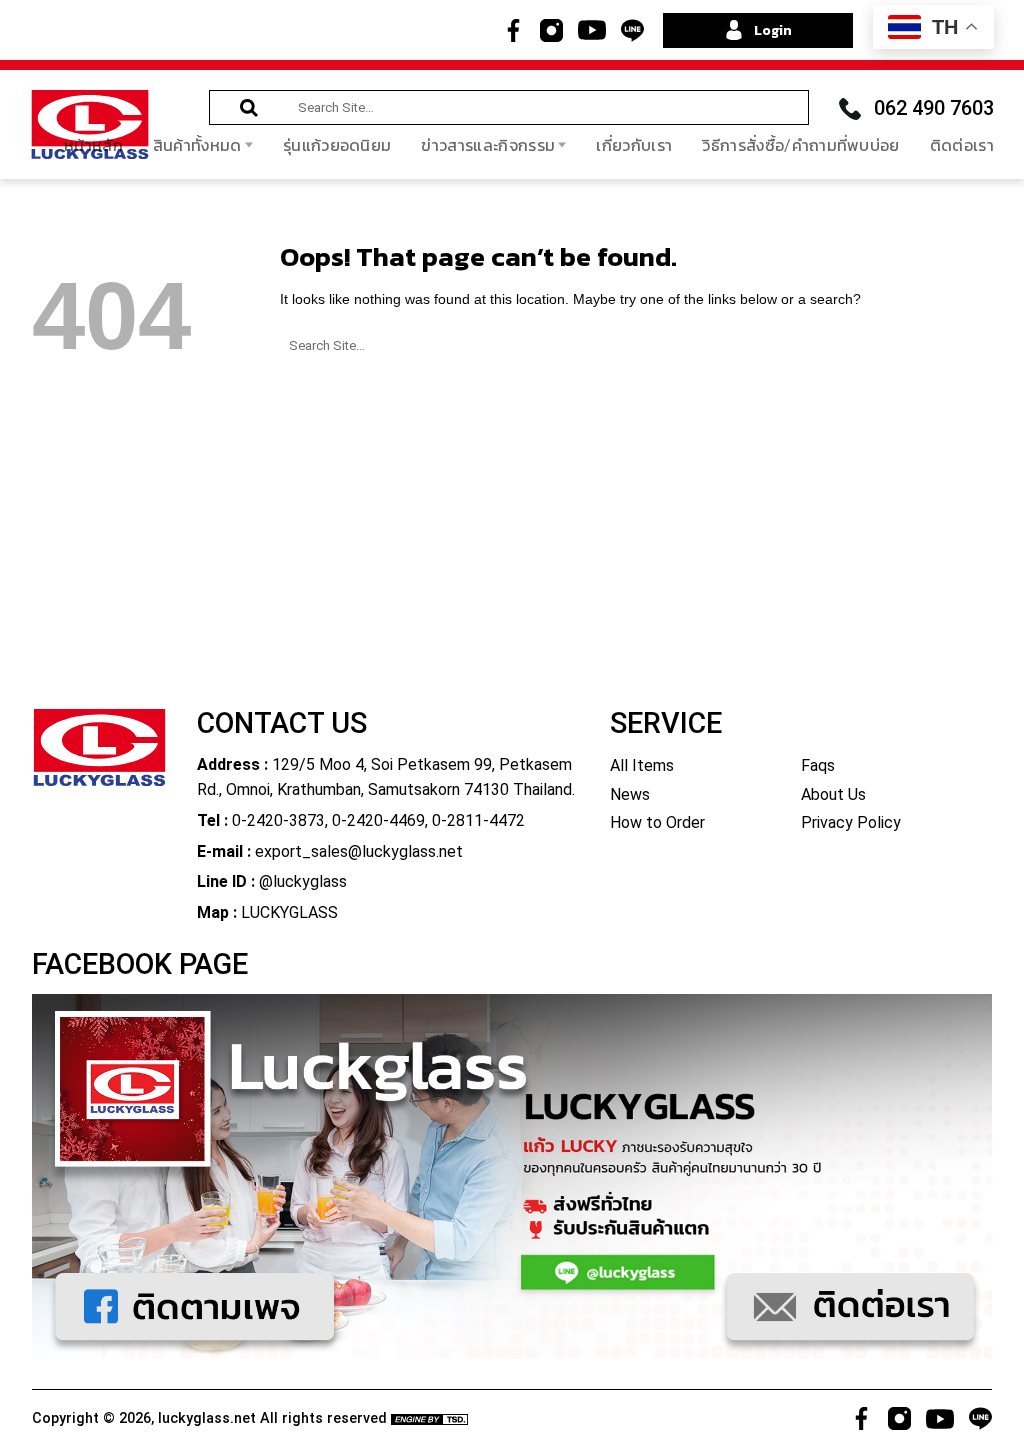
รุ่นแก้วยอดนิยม (337, 145)
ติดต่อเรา (962, 145)
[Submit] (249, 108)
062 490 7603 (934, 108)
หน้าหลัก (93, 145)
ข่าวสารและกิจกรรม (488, 145)
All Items (642, 765)
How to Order (657, 822)
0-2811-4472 (478, 820)
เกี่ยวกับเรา (634, 145)
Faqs (818, 765)
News (630, 794)
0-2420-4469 (378, 820)
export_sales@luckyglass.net (359, 851)
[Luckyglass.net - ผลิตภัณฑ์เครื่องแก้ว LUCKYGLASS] (90, 124)
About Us (833, 794)
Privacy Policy (851, 822)
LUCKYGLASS (289, 912)
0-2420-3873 (278, 820)
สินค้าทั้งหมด (197, 145)
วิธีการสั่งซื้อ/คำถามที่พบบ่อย (800, 145)
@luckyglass (303, 881)
